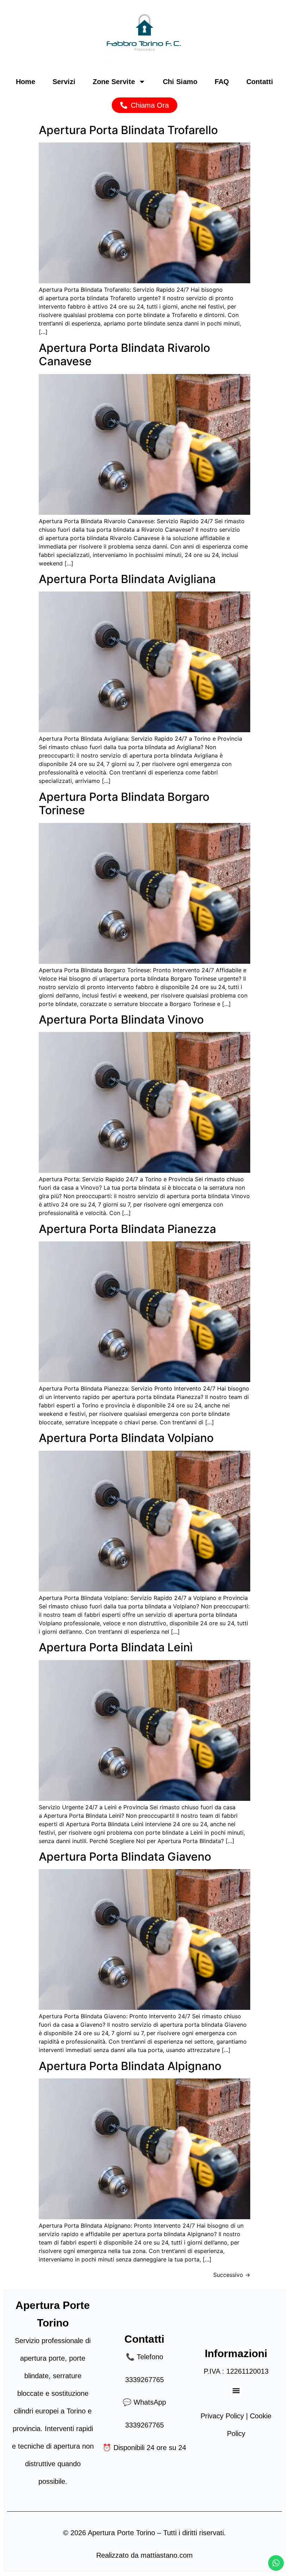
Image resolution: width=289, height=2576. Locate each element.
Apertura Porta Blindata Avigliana (127, 579)
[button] (236, 2391)
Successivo (232, 2275)
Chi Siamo (180, 82)
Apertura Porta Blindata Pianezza (127, 1229)
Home (26, 82)
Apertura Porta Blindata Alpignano (130, 2066)
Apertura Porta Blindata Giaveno (125, 1857)
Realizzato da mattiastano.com (144, 2555)
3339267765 (144, 2380)
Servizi (64, 82)
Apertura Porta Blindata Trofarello (128, 130)
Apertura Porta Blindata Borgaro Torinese (124, 803)
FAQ (222, 82)
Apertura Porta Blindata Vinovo (121, 1020)
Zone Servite (114, 82)
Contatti (260, 82)
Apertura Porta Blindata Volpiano (126, 1438)
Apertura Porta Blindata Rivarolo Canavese (124, 355)
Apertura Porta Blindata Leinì (116, 1647)
